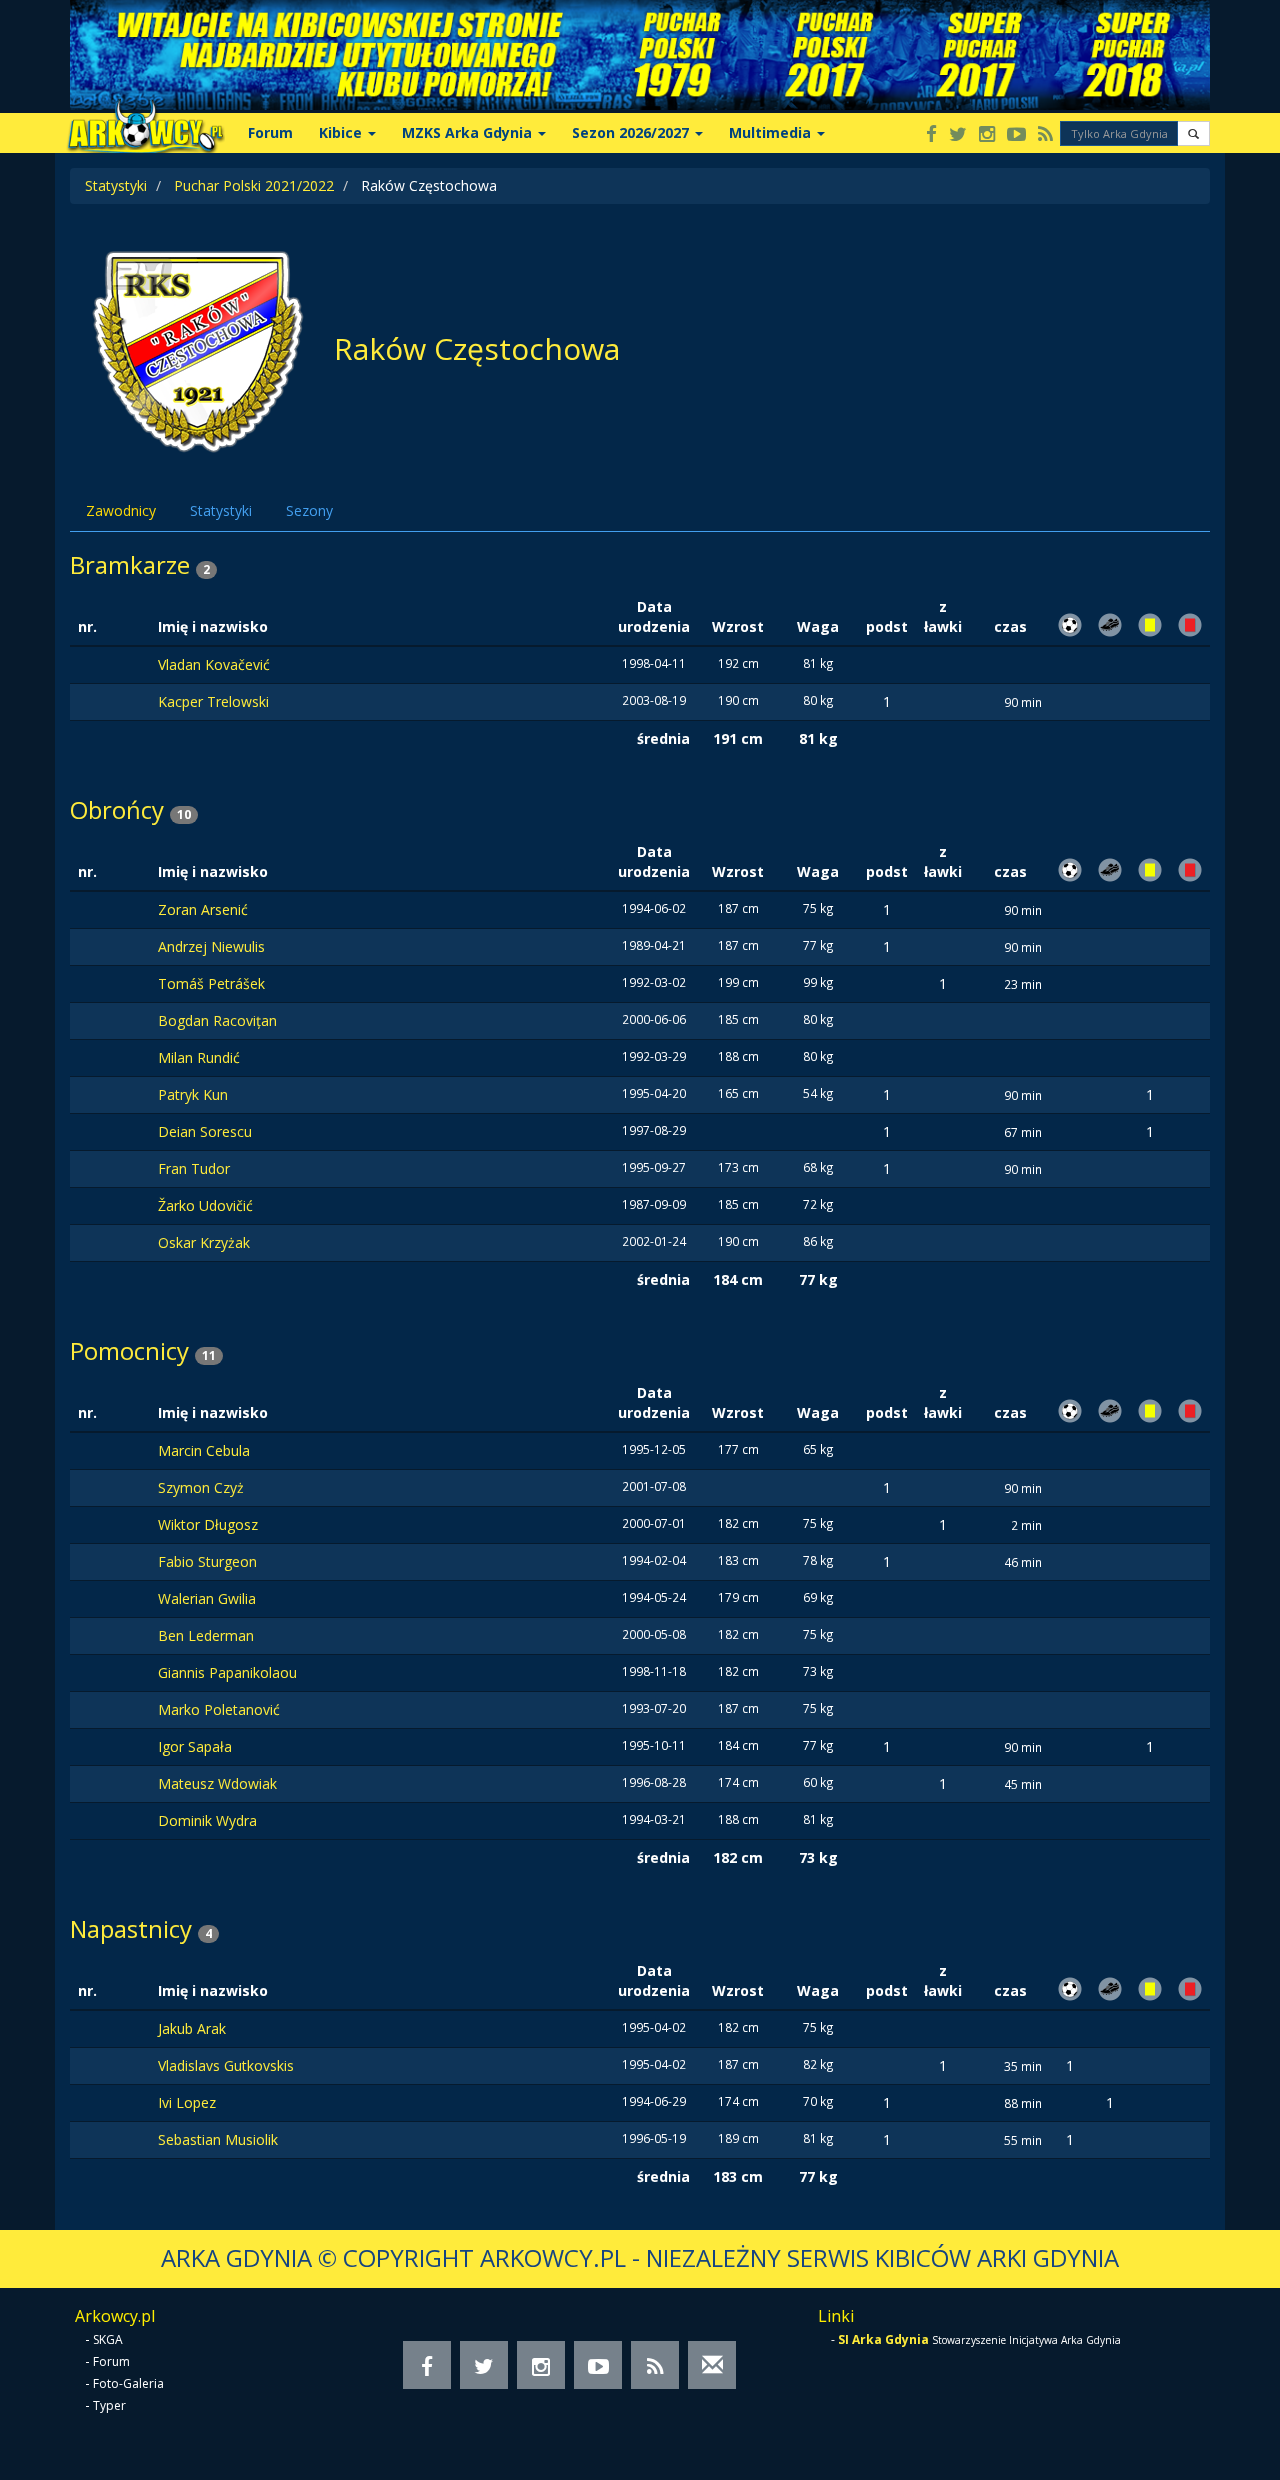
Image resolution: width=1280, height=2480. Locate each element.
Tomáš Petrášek (211, 983)
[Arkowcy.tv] (1016, 135)
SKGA (108, 2339)
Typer (109, 2405)
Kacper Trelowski (213, 701)
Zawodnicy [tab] (121, 510)
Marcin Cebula (204, 1450)
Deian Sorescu (205, 1131)
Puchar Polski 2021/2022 (254, 185)
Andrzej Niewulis (211, 946)
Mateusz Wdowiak (217, 1783)
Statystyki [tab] (221, 510)
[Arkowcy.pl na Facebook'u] (931, 135)
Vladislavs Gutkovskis (226, 2065)
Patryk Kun (193, 1094)
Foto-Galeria (128, 2383)
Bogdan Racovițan (217, 1020)
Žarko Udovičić (205, 1205)
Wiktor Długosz (208, 1524)
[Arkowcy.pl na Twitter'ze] (958, 135)
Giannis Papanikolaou (227, 1672)
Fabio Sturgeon (207, 1561)
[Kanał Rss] (1045, 135)
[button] (1193, 133)
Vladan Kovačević (214, 664)
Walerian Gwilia (207, 1598)
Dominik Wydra (207, 1820)
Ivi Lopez (187, 2102)
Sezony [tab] (309, 510)
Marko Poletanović (219, 1709)
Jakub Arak (192, 2028)
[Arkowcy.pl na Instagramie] (987, 135)
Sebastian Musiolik (218, 2139)
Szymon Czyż (201, 1487)
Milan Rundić (199, 1057)
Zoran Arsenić (203, 909)
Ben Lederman (206, 1635)
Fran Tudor (194, 1168)
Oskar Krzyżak (204, 1242)
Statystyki (116, 185)
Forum (270, 132)
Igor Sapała (195, 1746)
